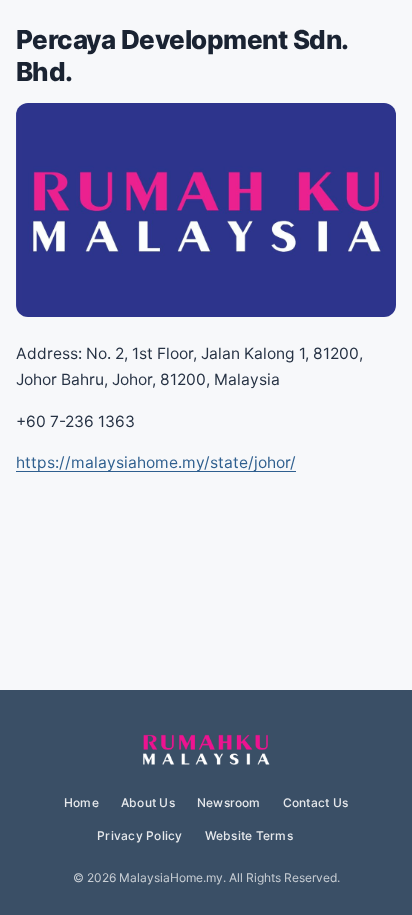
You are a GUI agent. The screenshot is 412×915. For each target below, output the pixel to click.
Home (81, 802)
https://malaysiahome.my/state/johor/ (156, 462)
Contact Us (315, 802)
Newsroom (229, 802)
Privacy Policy (139, 835)
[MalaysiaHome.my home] (206, 751)
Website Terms (249, 835)
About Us (148, 802)
